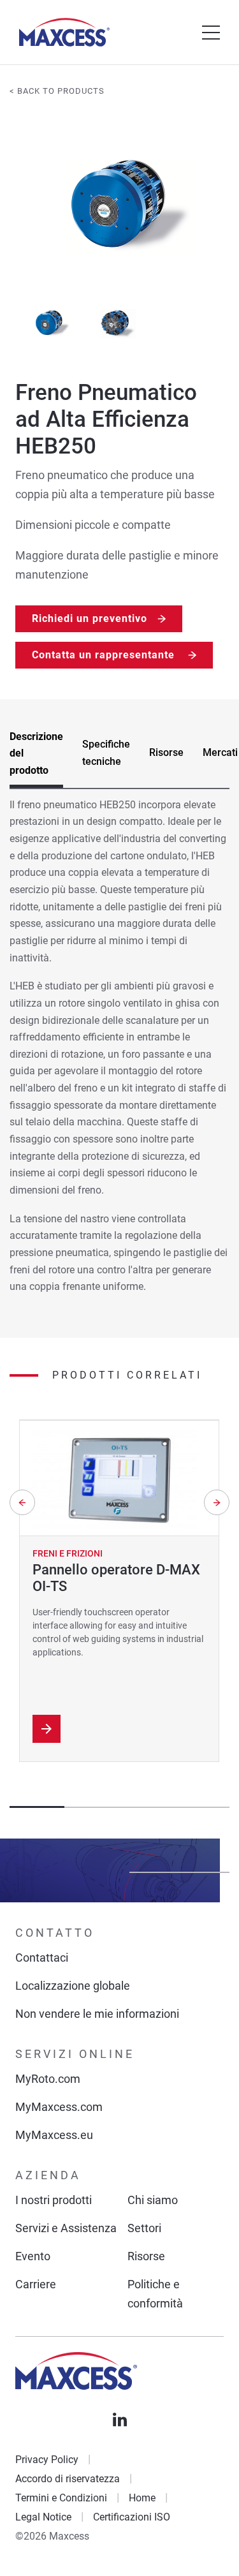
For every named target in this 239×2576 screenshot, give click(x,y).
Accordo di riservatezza (68, 2479)
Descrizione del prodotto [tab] (36, 753)
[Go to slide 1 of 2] (49, 322)
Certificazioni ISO (132, 2517)
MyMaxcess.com (59, 2107)
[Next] (217, 1502)
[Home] (64, 32)
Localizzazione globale (73, 1986)
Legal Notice (43, 2517)
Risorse (146, 2256)
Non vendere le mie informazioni (97, 2014)
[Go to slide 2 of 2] (118, 322)
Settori (144, 2228)
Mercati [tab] (220, 752)
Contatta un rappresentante (105, 655)
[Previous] (22, 1502)
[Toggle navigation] (211, 33)
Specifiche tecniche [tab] (106, 753)
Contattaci (42, 1958)
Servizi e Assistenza (66, 2228)
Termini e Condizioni (61, 2498)
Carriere (36, 2284)
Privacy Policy (47, 2460)
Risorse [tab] (166, 752)
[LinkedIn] (120, 2420)
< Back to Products (57, 91)
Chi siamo (153, 2200)
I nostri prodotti (54, 2200)
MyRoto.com (48, 2079)
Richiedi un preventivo (90, 618)
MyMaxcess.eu (54, 2135)
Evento (33, 2256)
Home (142, 2498)
